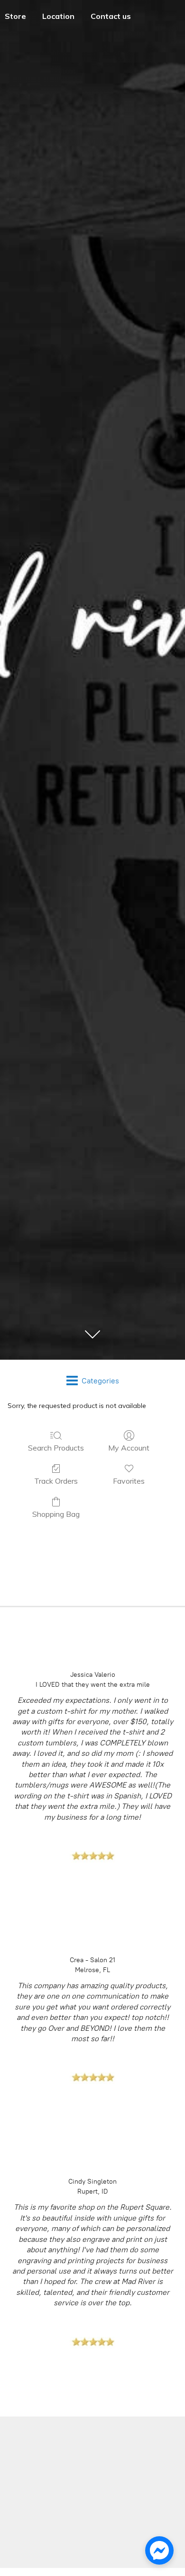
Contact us (111, 16)
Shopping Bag (56, 1514)
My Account (129, 1448)
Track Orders (56, 1481)
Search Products (56, 1448)
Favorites (129, 1481)
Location (58, 16)
